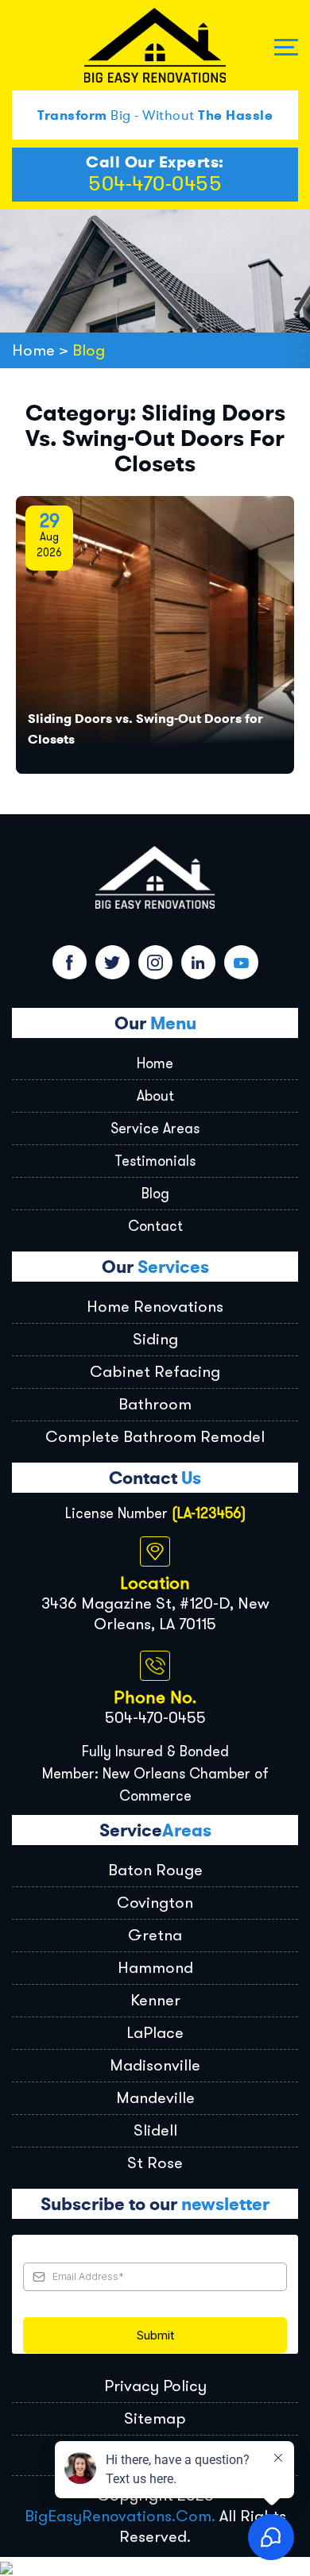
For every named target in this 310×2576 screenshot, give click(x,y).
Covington (155, 1903)
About (155, 1096)
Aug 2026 (49, 537)
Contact (155, 1226)
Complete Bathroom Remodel (155, 1437)
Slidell (155, 2130)
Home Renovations (155, 1307)
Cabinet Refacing (155, 1372)
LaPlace (155, 2033)
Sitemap (155, 2418)
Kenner (155, 2000)
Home (155, 1063)
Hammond (155, 1968)
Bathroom (155, 1404)
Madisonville (155, 2065)
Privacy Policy (155, 2386)
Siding (155, 1339)
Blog (155, 1194)
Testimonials (155, 1161)
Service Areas (155, 1128)
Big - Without (155, 115)
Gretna (155, 1935)
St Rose (155, 2163)
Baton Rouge (155, 1870)
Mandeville (155, 2098)
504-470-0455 (155, 184)
